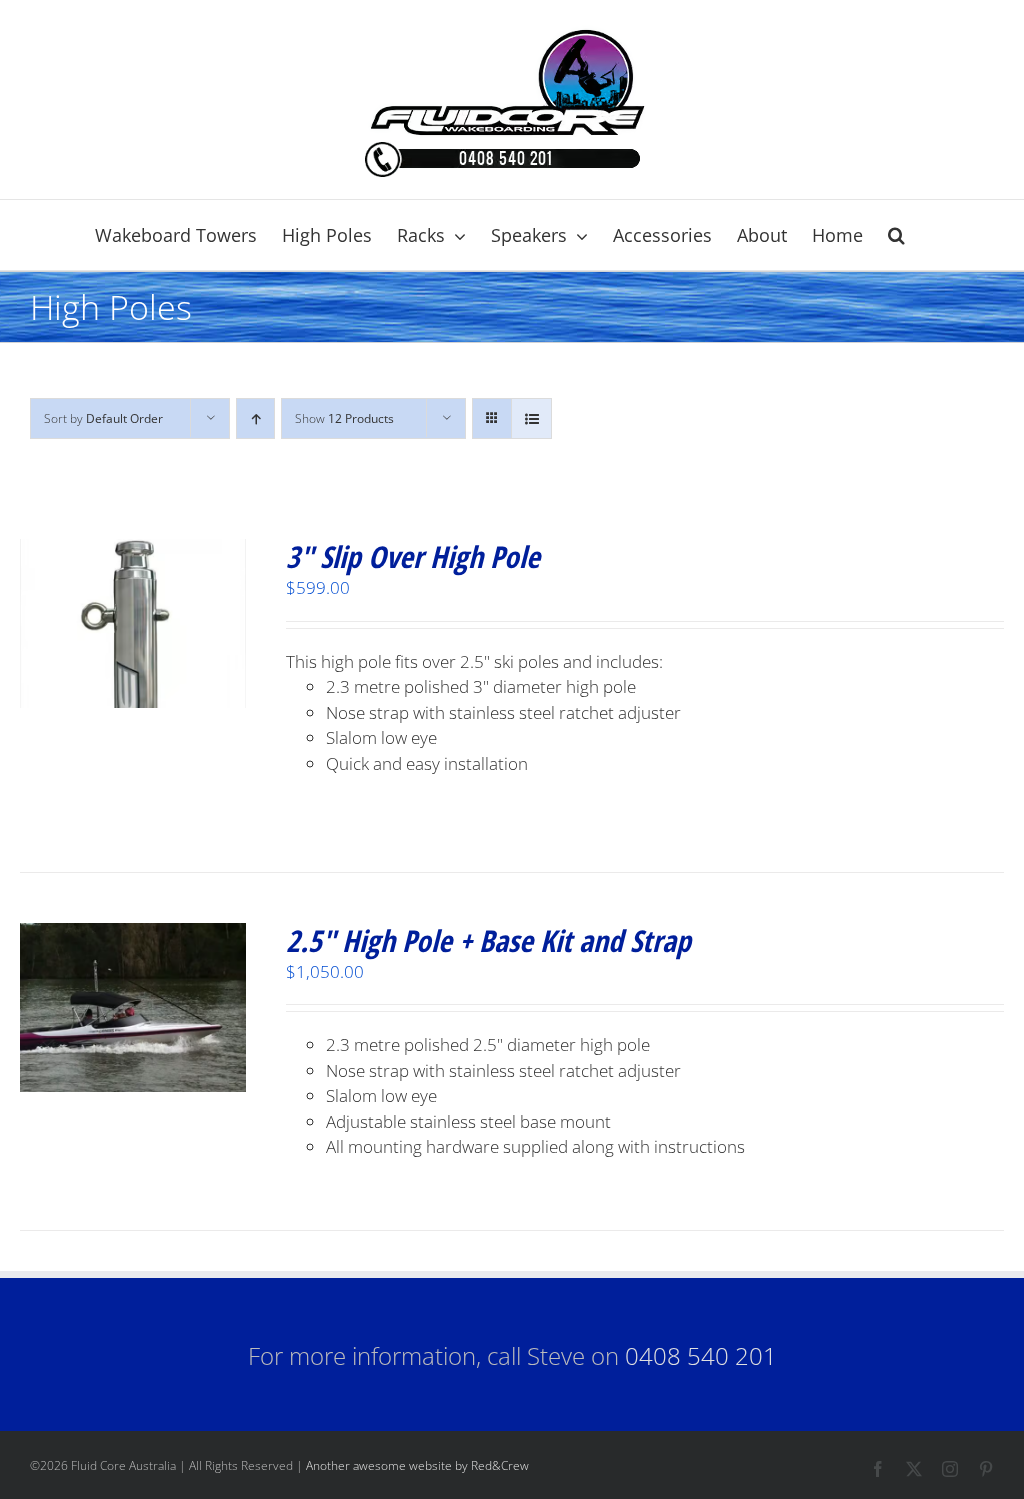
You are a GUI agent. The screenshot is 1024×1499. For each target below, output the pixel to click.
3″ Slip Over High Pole (413, 556)
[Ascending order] (255, 418)
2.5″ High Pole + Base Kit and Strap (488, 940)
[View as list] (531, 418)
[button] (896, 235)
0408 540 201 (701, 1355)
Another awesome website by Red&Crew (417, 1465)
